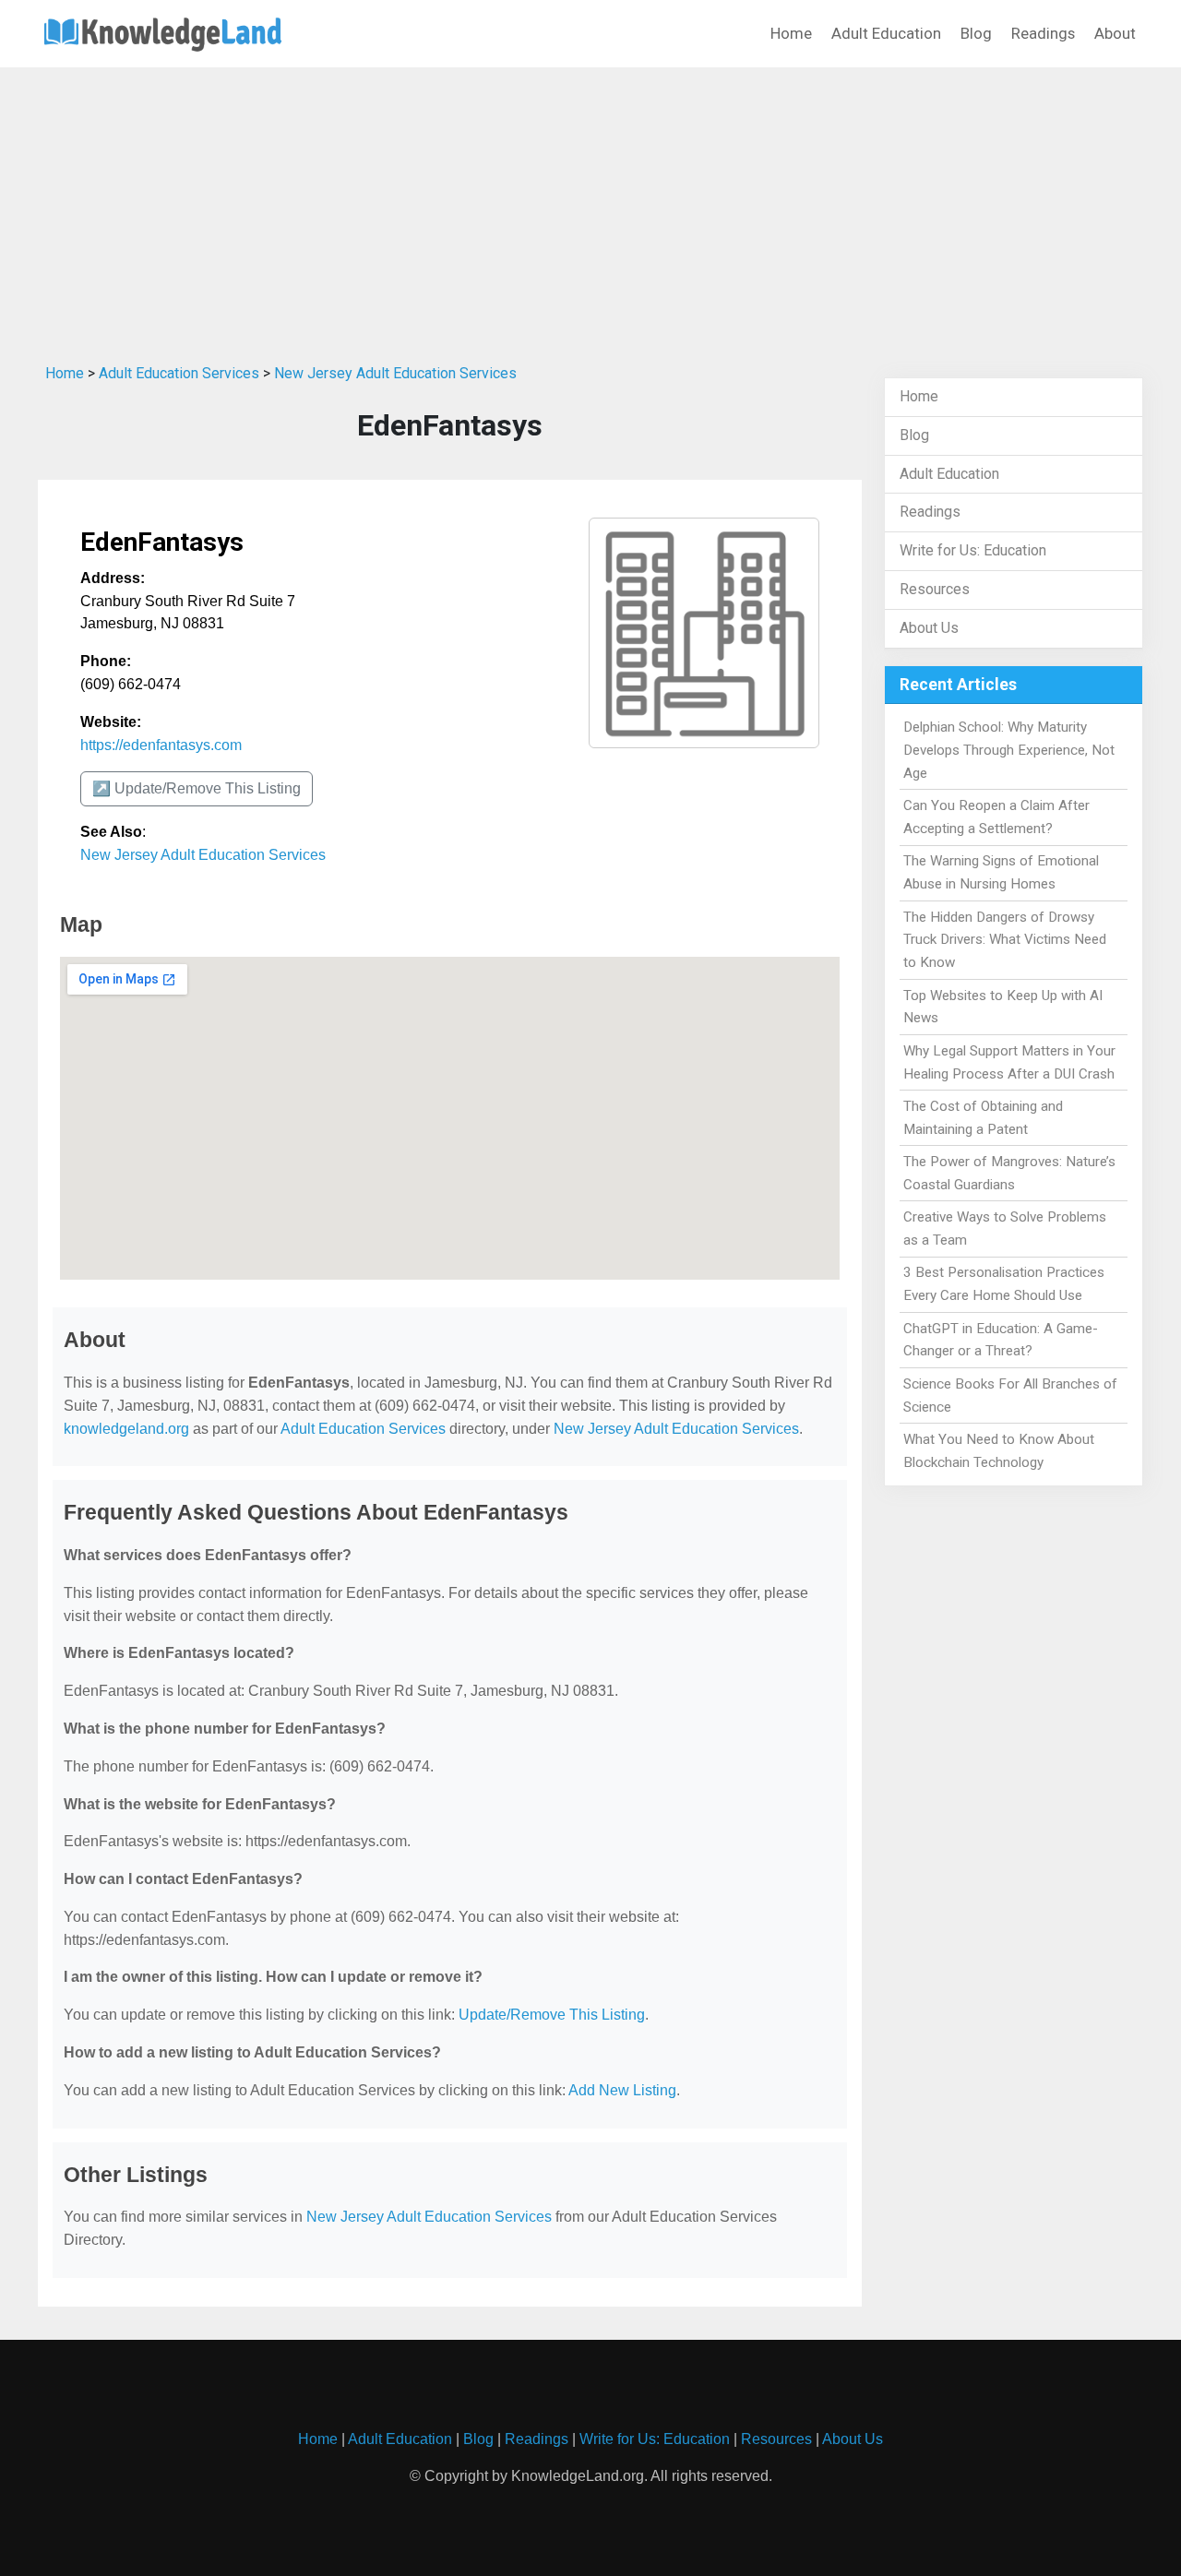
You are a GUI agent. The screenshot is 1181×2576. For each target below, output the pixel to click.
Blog (976, 33)
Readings (1043, 33)
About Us (929, 628)
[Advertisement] (590, 211)
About (1115, 33)
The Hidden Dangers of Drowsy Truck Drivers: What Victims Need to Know (1005, 940)
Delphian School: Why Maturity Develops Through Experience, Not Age (1009, 750)
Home (791, 33)
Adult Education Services (179, 373)
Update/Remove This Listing (552, 2015)
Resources (935, 589)
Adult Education (886, 33)
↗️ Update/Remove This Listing (197, 788)
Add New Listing (622, 2090)
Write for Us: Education (973, 550)
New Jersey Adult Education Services (395, 373)
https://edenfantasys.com (161, 745)
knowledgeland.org (126, 1429)
